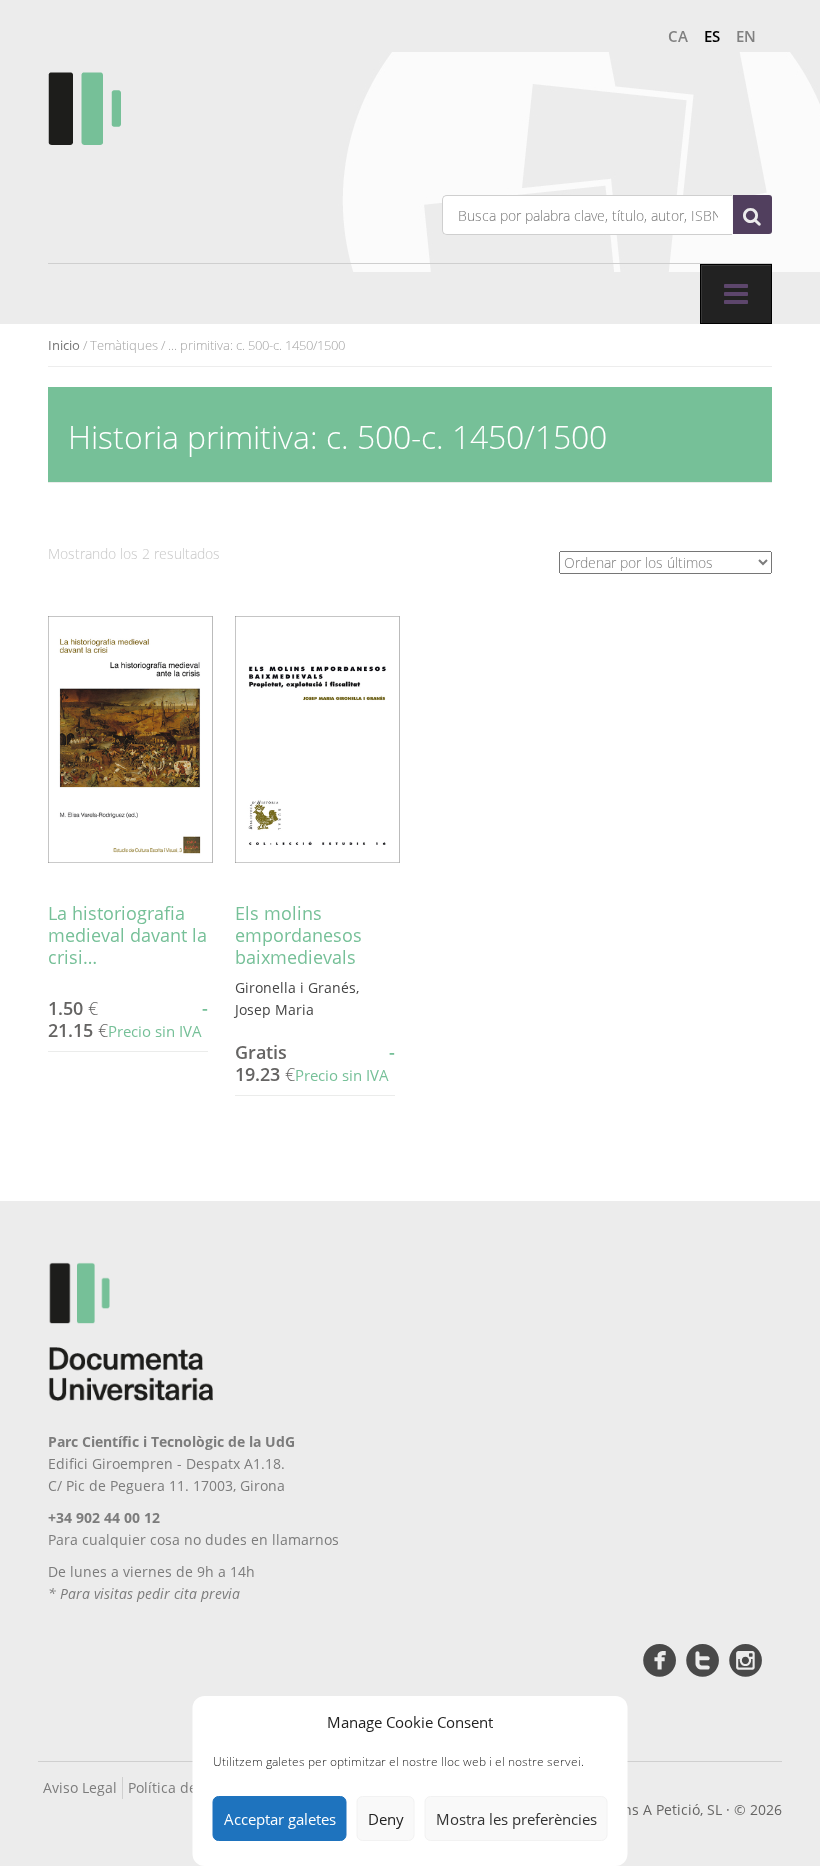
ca (678, 36)
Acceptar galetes (280, 1819)
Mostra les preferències (516, 1819)
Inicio (64, 345)
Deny (386, 1819)
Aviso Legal (80, 1787)
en (746, 36)
